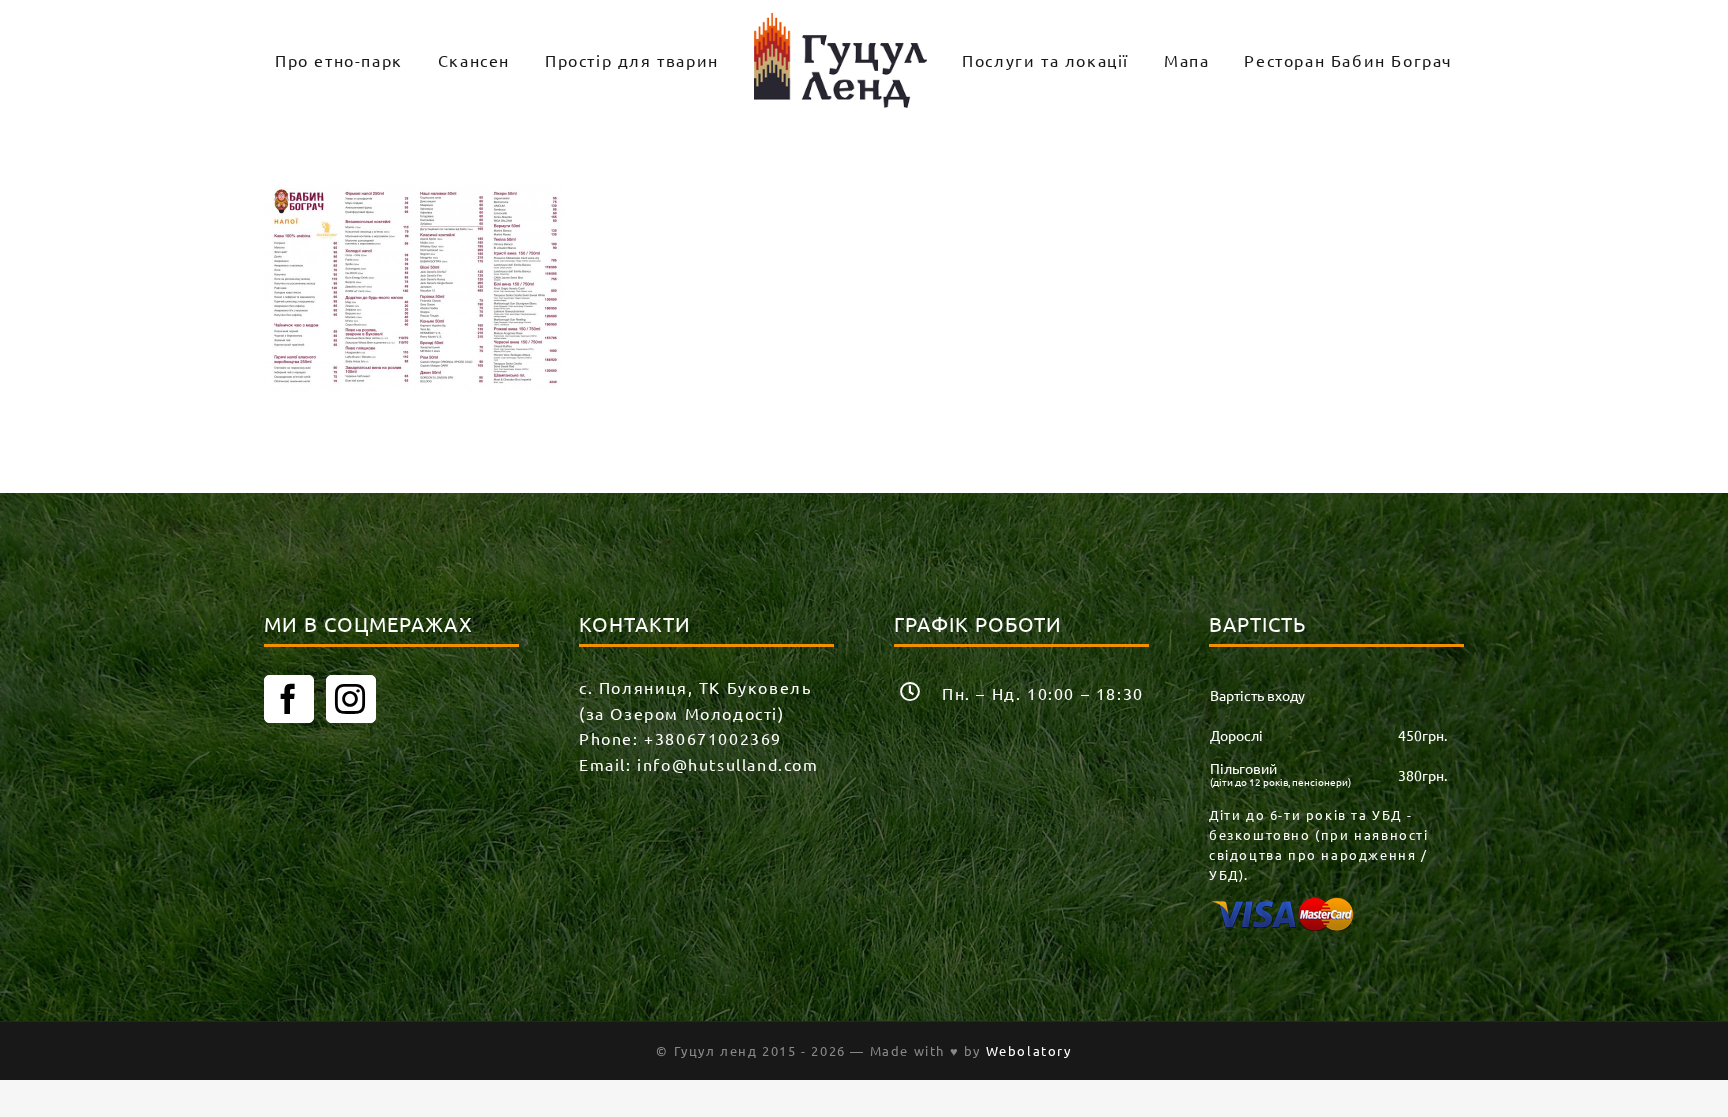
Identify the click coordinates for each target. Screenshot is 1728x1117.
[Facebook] (289, 699)
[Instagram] (351, 699)
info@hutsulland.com (727, 764)
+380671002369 (713, 738)
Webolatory (1029, 1050)
